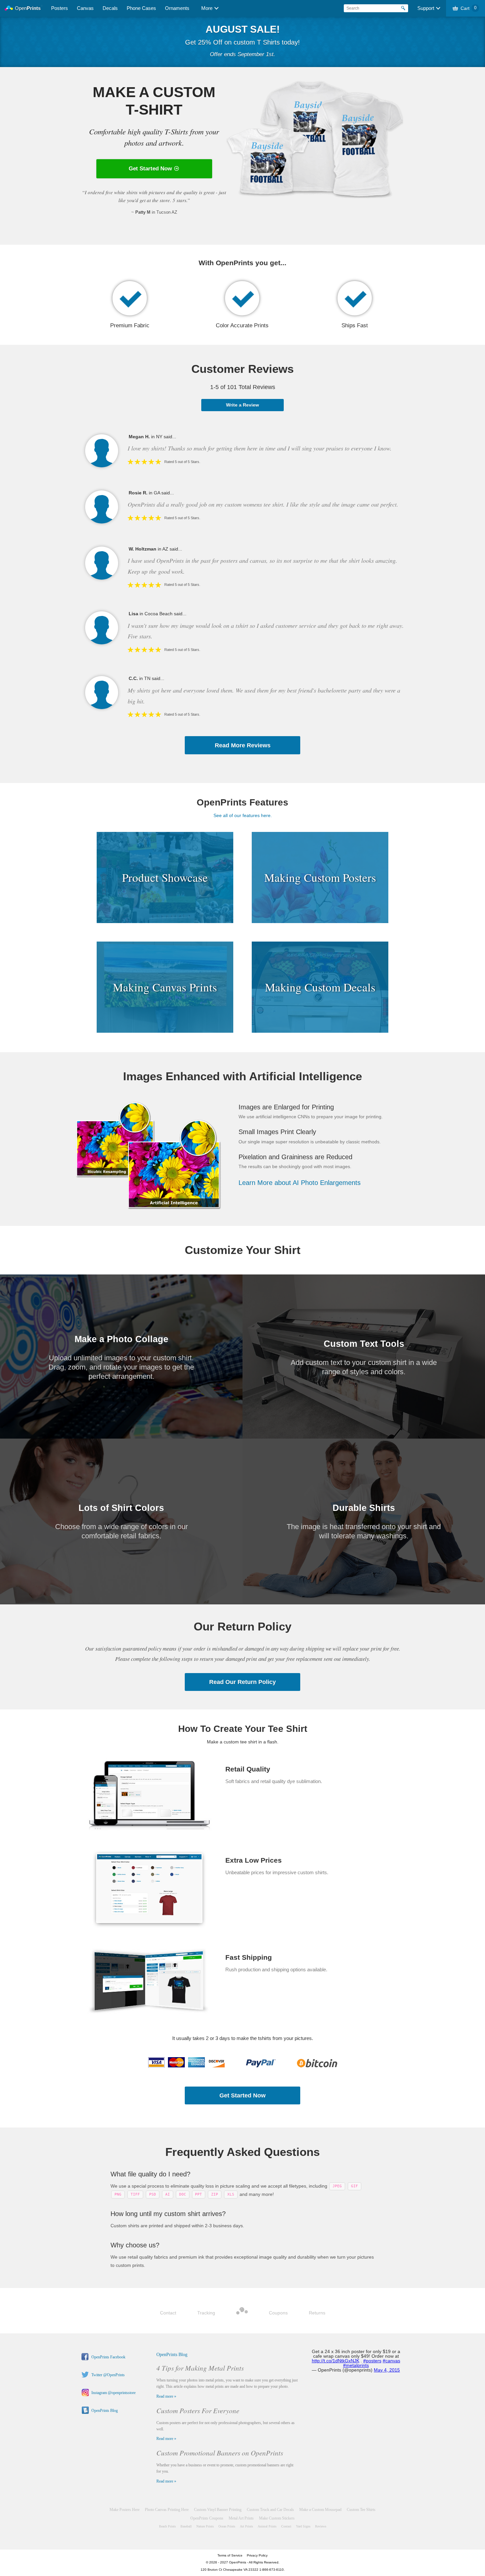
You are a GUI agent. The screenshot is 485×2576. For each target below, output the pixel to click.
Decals (110, 8)
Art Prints (246, 2526)
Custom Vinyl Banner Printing (218, 2510)
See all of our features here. (243, 815)
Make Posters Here (125, 2510)
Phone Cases (141, 8)
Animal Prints (267, 2526)
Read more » (166, 2396)
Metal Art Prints (241, 2518)
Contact (168, 2313)
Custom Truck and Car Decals (270, 2510)
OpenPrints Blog (105, 2411)
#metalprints (356, 2365)
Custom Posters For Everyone (198, 2411)
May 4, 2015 (387, 2370)
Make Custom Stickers (277, 2518)
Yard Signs (303, 2526)
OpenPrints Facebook (108, 2357)
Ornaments (177, 8)
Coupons (278, 2313)
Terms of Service (230, 2555)
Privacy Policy (257, 2555)
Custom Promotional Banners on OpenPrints (220, 2453)
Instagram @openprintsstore (113, 2393)
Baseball (186, 2526)
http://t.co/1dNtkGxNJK (336, 2361)
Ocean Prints (227, 2526)
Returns (317, 2313)
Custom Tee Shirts (361, 2510)
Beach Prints (167, 2526)
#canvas (391, 2361)
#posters (372, 2361)
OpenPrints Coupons (207, 2518)
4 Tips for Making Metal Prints (200, 2368)
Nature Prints (205, 2526)
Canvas (85, 8)
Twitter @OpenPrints (108, 2375)
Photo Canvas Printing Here (167, 2510)
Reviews (321, 2526)
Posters (60, 8)
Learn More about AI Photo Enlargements (300, 1183)
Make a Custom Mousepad (320, 2510)
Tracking (206, 2313)
